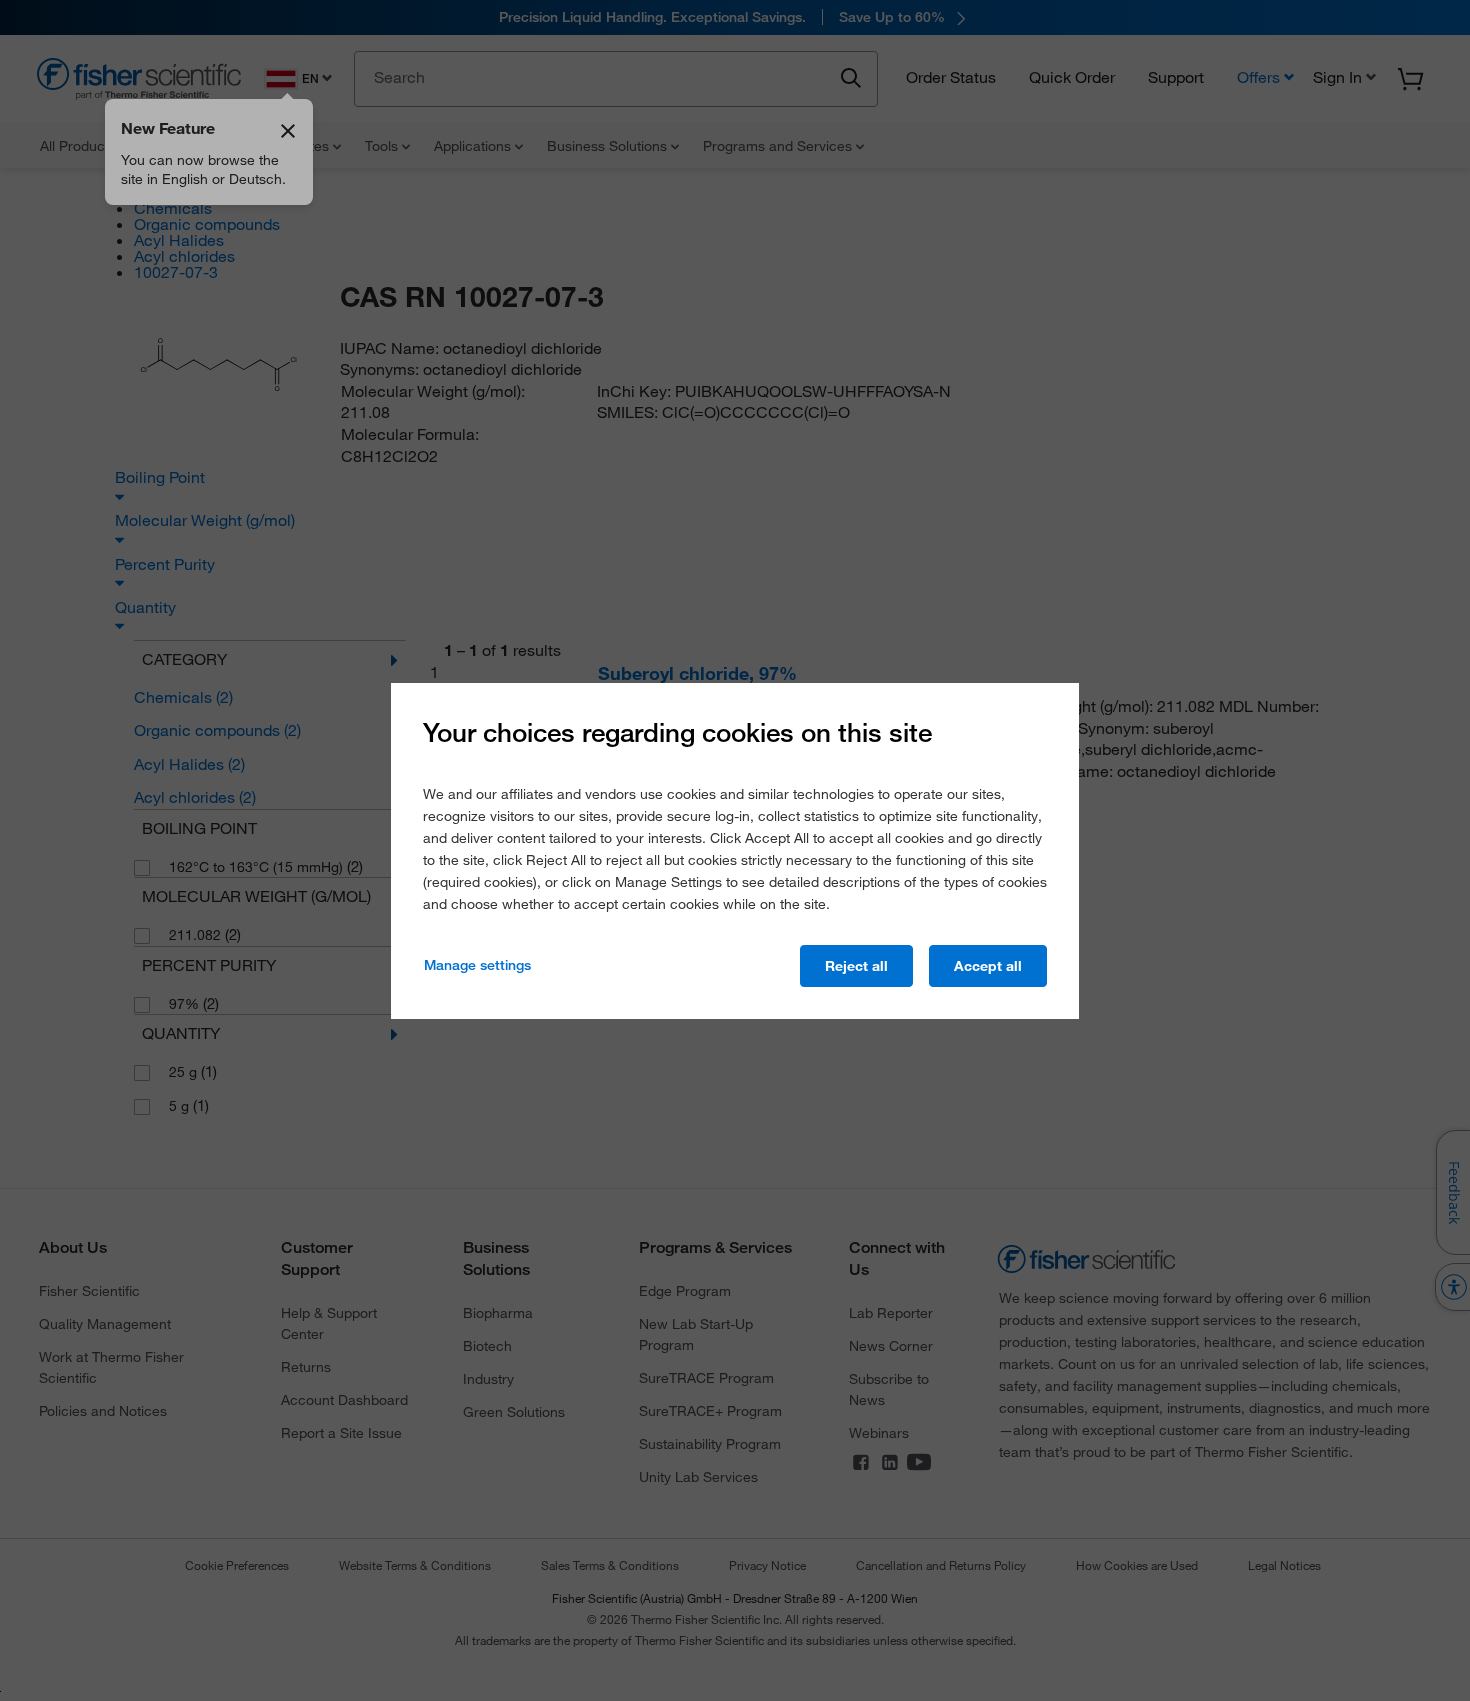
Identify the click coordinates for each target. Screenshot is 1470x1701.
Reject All (856, 966)
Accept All (988, 966)
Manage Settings (477, 965)
